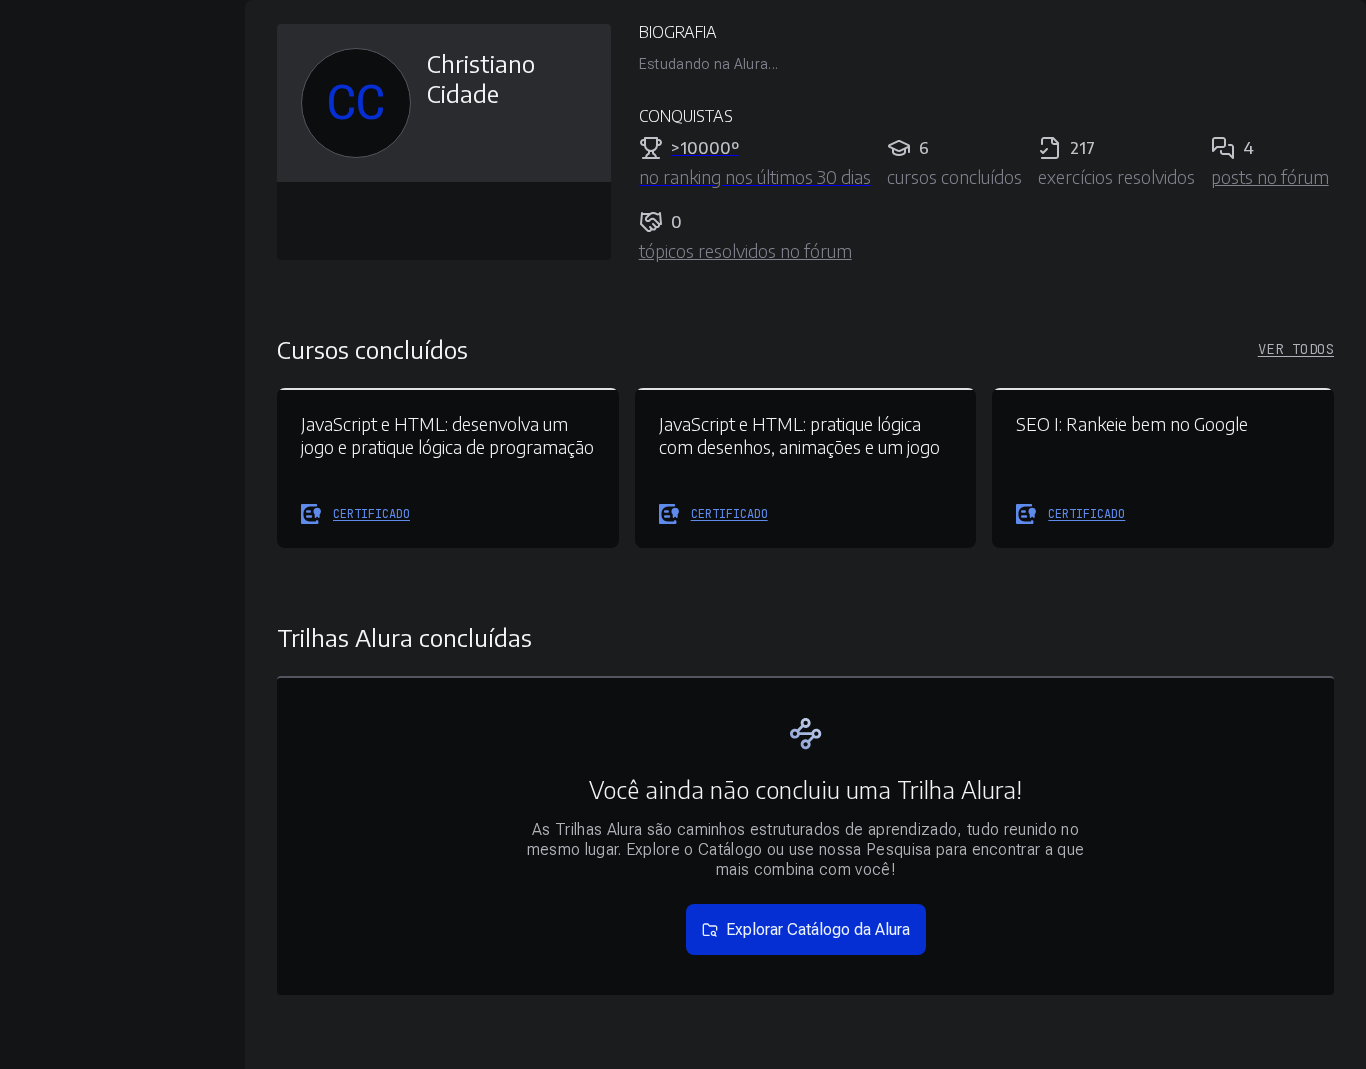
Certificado (371, 514)
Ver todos (1296, 349)
